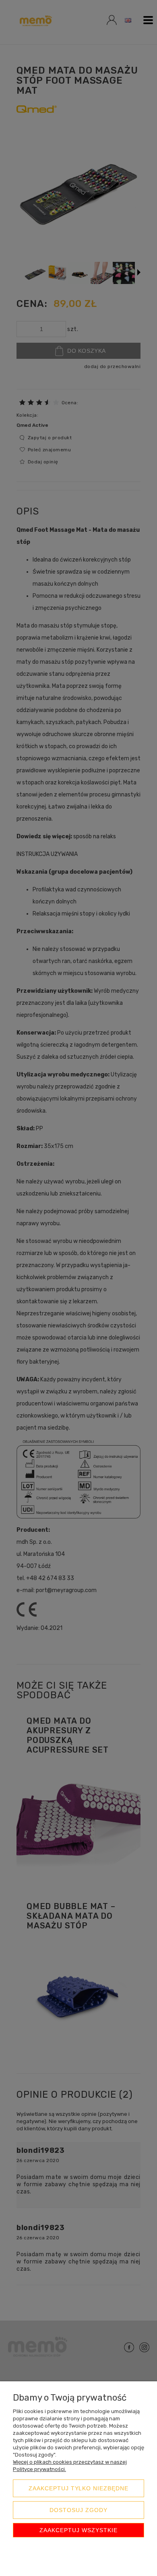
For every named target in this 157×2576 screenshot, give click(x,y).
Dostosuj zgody (78, 2510)
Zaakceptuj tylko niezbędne (78, 2488)
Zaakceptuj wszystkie (78, 2530)
